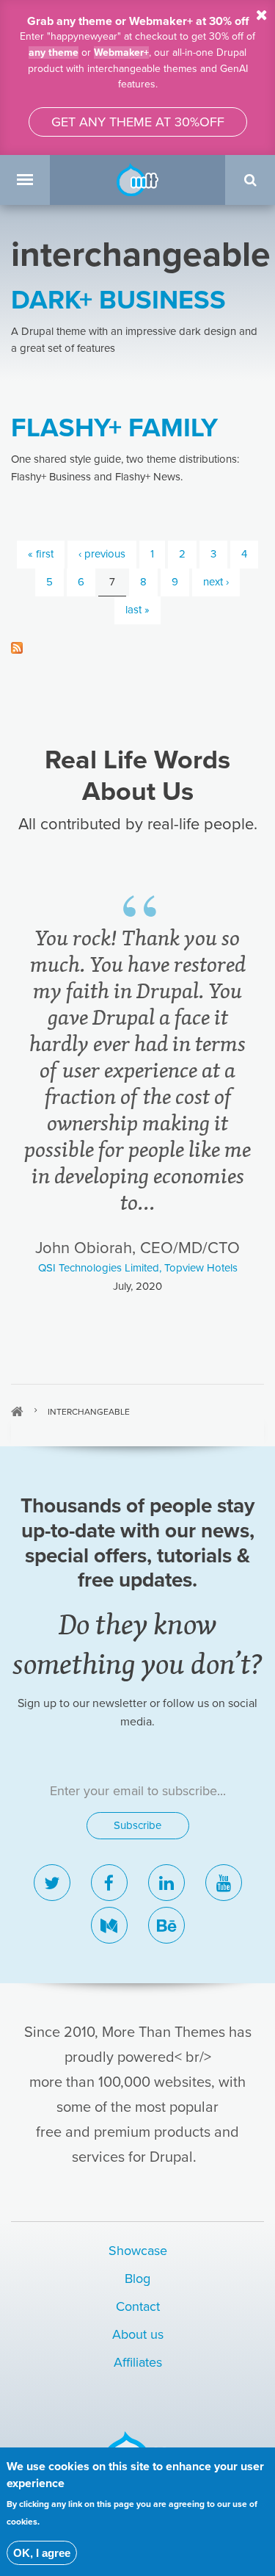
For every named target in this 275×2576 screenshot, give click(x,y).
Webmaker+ (121, 53)
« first (41, 554)
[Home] (138, 178)
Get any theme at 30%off (138, 122)
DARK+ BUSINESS (118, 300)
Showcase (138, 2251)
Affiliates (138, 2362)
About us (138, 2334)
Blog (137, 2279)
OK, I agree (42, 2553)
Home (17, 1412)
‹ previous (102, 554)
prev (38, 1338)
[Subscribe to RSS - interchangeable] (137, 647)
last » (137, 610)
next (237, 1338)
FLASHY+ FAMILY (114, 428)
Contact (138, 2306)
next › (216, 582)
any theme (54, 53)
